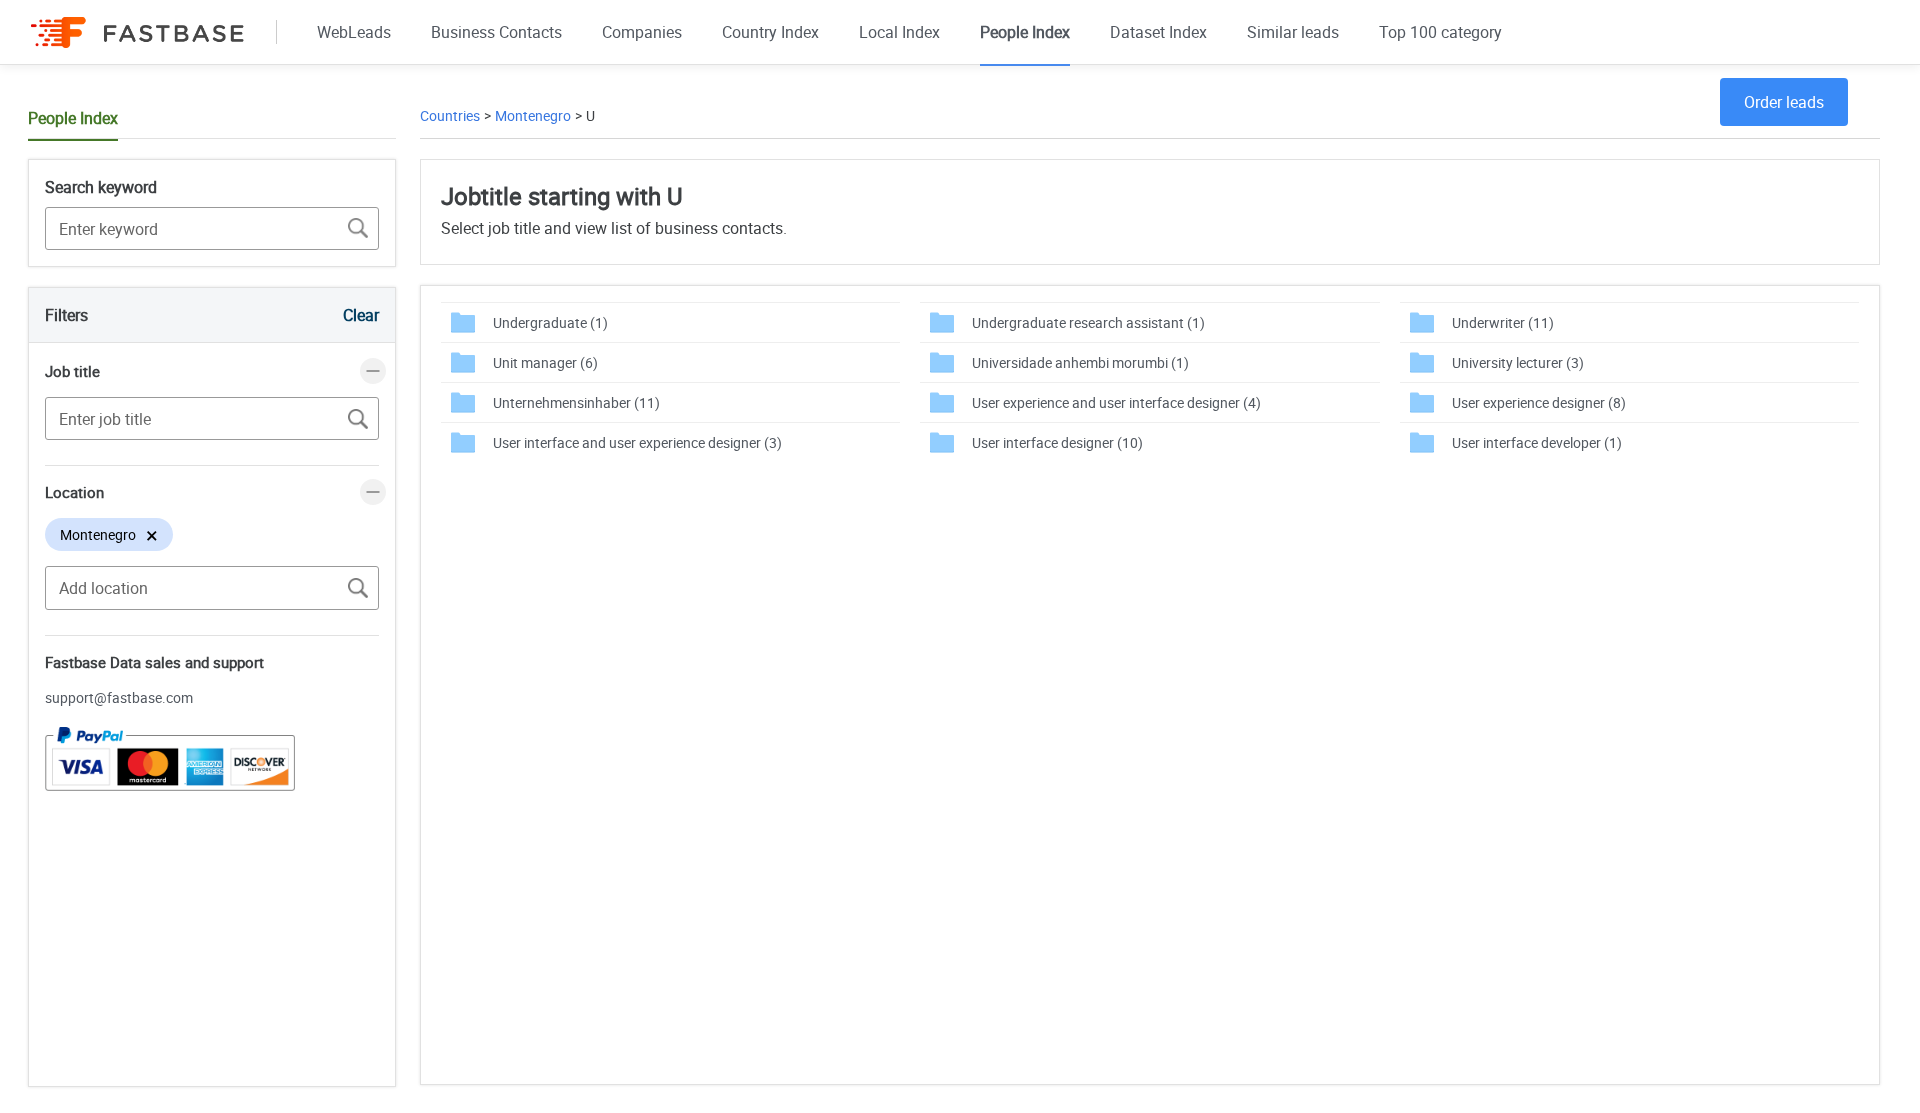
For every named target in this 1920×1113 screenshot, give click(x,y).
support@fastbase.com (119, 697)
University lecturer (1518, 362)
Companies (642, 32)
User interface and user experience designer (637, 442)
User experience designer (1539, 402)
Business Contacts (496, 32)
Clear (361, 315)
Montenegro (533, 115)
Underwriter (1503, 322)
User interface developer (1537, 442)
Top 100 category (1440, 32)
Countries (450, 115)
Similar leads (1293, 32)
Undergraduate (550, 322)
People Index (1025, 32)
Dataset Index (1158, 32)
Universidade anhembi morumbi (1080, 362)
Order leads (1784, 102)
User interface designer (1057, 442)
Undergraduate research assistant (1088, 322)
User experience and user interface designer (1116, 402)
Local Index (899, 32)
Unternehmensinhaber (576, 402)
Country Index (770, 32)
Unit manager (545, 362)
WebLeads (354, 32)
